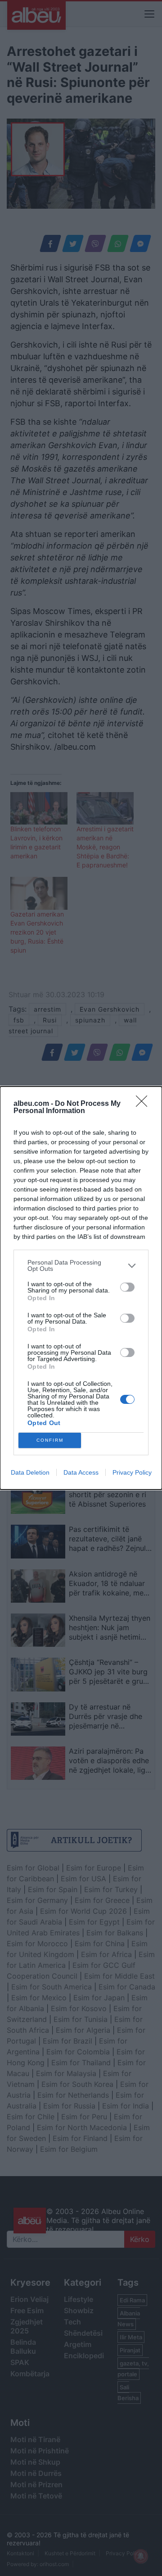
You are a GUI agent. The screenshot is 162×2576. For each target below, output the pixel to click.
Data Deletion (30, 1472)
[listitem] (81, 1265)
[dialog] (81, 1288)
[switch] (127, 1287)
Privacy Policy (132, 1472)
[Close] (144, 1104)
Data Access (81, 1472)
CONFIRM (50, 1440)
